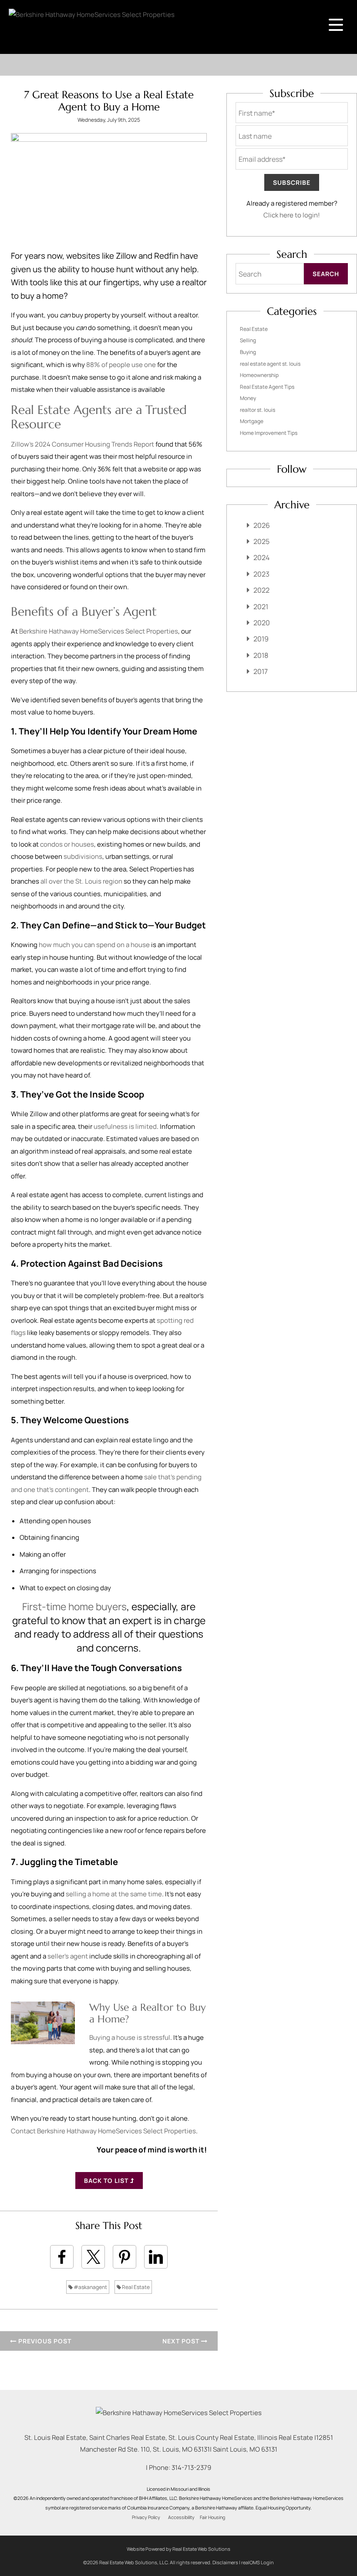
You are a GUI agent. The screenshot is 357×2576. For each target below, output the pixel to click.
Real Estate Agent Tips (267, 387)
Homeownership (259, 375)
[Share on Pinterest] (125, 2257)
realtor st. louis (258, 410)
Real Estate (135, 2287)
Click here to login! (292, 215)
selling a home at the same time (114, 1894)
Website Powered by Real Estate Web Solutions (178, 2549)
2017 (261, 671)
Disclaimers (225, 2562)
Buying (248, 352)
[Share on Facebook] (62, 2257)
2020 (262, 623)
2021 (261, 607)
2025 (261, 541)
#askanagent (90, 2287)
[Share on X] (93, 2257)
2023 (261, 574)
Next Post (182, 2341)
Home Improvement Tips (269, 433)
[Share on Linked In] (156, 2257)
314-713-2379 (191, 2468)
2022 (261, 590)
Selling (248, 340)
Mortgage (252, 421)
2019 (261, 639)
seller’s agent (68, 1956)
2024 (261, 557)
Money (248, 398)
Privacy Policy (146, 2517)
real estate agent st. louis (270, 364)
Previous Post (44, 2341)
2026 (262, 525)
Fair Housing (212, 2517)
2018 (261, 655)
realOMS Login (258, 2562)
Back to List (107, 2181)
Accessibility (181, 2517)
